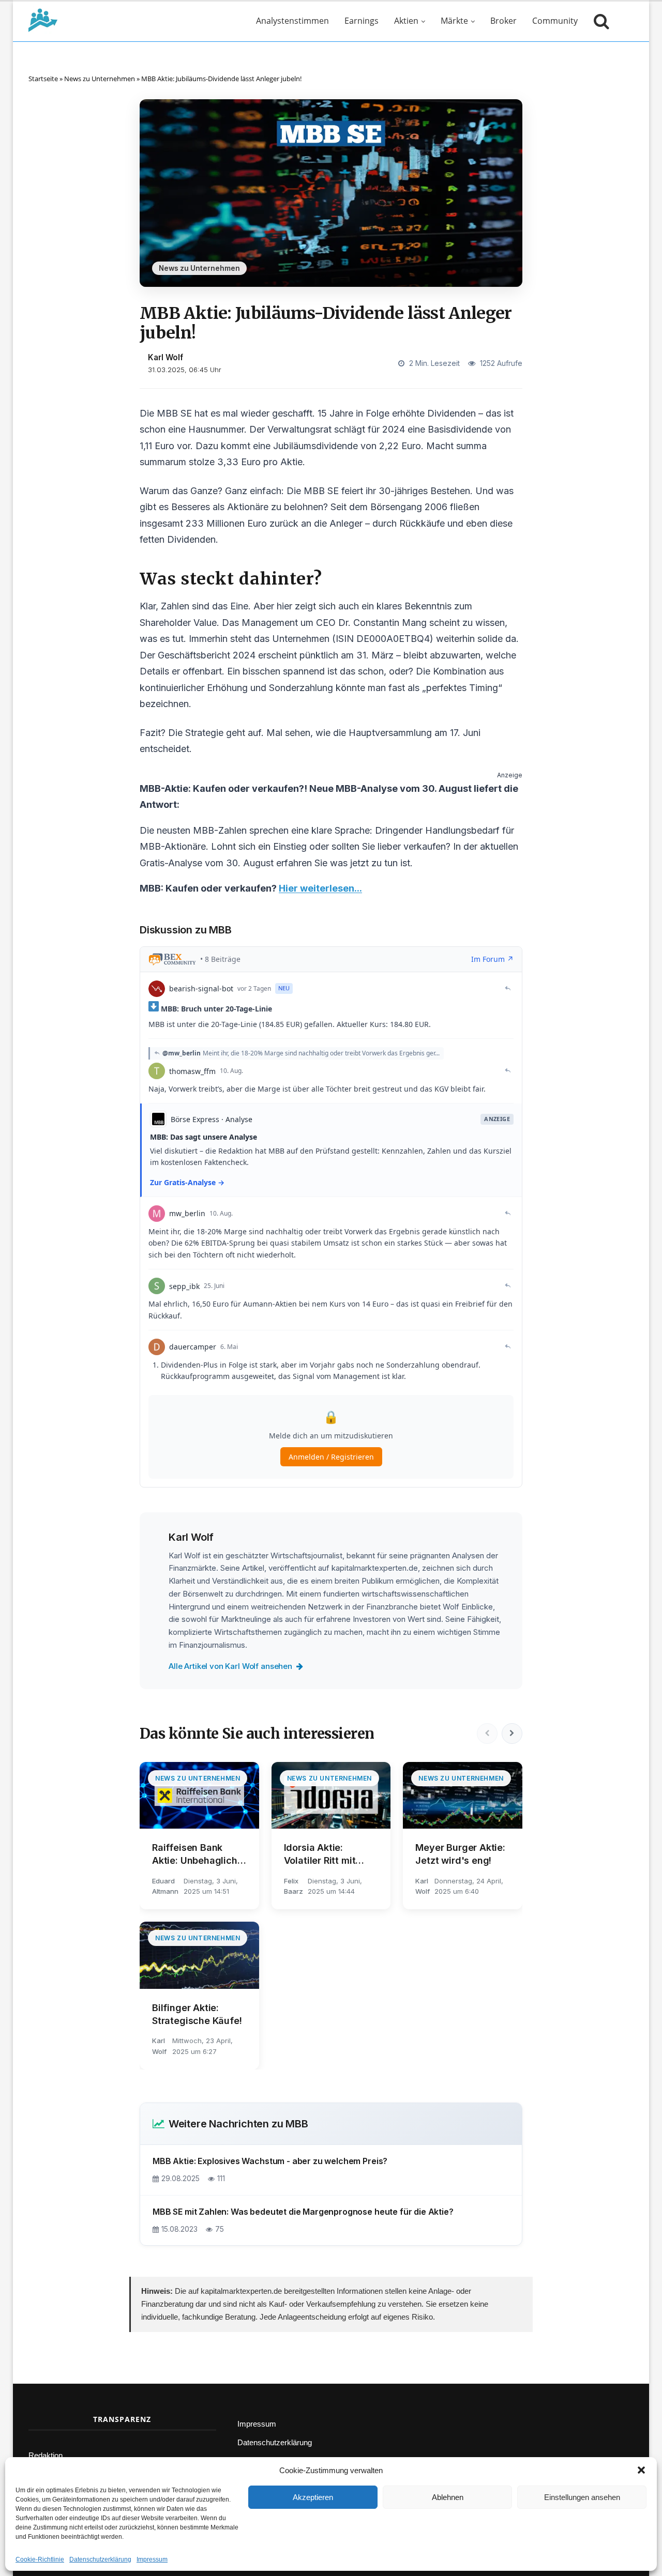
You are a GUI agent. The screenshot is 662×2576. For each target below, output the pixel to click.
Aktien (406, 21)
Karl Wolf (165, 357)
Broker (503, 21)
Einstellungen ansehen (582, 2497)
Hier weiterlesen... (320, 888)
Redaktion (46, 2455)
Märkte (454, 21)
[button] (641, 2470)
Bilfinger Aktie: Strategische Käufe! (197, 2014)
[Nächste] (512, 1734)
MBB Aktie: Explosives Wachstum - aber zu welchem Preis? (270, 2161)
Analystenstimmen (292, 21)
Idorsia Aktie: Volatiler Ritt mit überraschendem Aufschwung (322, 1854)
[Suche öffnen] (599, 21)
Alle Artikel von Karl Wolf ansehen (230, 1666)
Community (555, 21)
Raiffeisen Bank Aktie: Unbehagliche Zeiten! (198, 1854)
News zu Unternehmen (100, 79)
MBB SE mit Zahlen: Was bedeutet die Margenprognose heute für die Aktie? (303, 2212)
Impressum (152, 2559)
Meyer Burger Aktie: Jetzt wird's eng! (460, 1854)
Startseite (43, 79)
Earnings (362, 21)
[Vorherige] (487, 1734)
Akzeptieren (313, 2497)
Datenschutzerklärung (100, 2559)
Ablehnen (448, 2497)
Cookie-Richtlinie (40, 2559)
